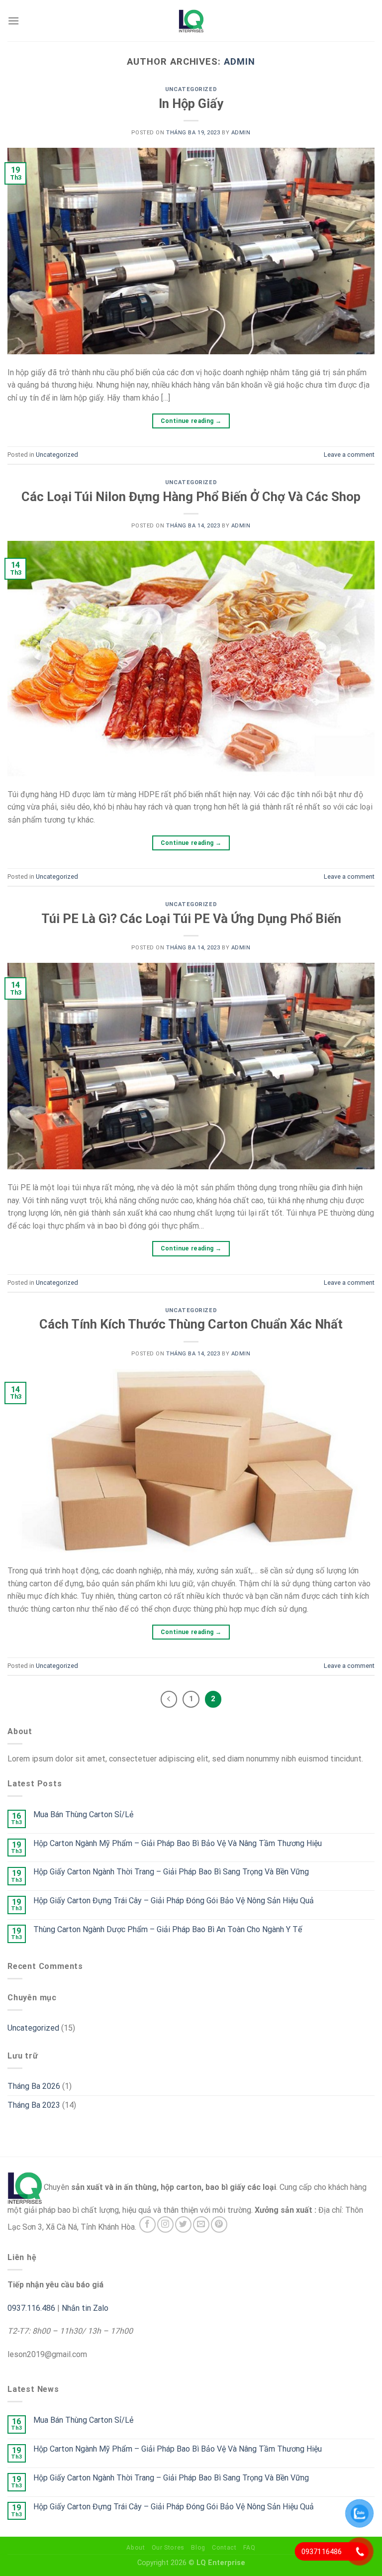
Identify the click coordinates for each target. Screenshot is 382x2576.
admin (239, 61)
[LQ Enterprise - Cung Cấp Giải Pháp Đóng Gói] (191, 21)
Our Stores (168, 2548)
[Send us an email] (201, 2224)
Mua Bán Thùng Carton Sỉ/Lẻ (83, 1814)
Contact (224, 2548)
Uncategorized (191, 89)
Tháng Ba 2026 (34, 2086)
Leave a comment (349, 455)
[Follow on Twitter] (183, 2224)
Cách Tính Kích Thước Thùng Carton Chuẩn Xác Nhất (191, 1324)
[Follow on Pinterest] (219, 2224)
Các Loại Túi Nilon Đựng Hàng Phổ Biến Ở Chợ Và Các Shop (191, 497)
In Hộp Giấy (191, 103)
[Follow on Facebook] (147, 2224)
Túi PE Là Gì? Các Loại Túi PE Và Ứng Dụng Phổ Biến (191, 919)
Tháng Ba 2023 (34, 2105)
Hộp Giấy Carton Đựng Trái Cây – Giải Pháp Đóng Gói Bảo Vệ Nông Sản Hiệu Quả (174, 1901)
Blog (198, 2548)
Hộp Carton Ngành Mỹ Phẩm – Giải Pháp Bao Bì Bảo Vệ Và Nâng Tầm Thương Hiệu (178, 1843)
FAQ (249, 2548)
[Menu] (13, 21)
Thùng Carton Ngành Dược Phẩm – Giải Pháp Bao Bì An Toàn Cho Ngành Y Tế (168, 1929)
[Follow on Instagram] (165, 2224)
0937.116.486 (31, 2308)
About (136, 2548)
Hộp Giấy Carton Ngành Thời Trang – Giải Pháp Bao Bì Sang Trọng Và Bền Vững (171, 1872)
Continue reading (191, 421)
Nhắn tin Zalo (85, 2308)
